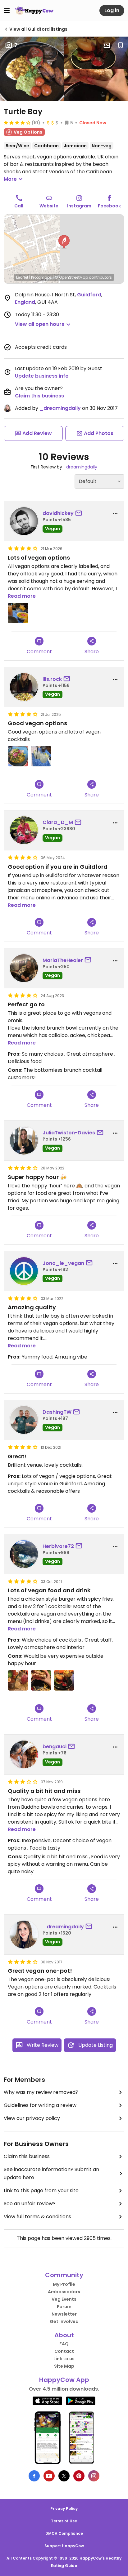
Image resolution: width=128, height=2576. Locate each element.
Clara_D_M (58, 822)
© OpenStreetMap (71, 277)
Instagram (79, 206)
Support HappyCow (64, 2546)
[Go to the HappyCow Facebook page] (34, 2476)
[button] (64, 242)
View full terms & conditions (37, 2217)
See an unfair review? (30, 2204)
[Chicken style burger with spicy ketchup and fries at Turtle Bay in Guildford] (64, 1680)
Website (49, 206)
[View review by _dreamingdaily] (24, 1935)
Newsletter (64, 2314)
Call (19, 206)
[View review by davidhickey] (24, 521)
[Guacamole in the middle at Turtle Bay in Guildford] (41, 1680)
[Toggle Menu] (7, 11)
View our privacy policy (32, 2118)
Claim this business (39, 396)
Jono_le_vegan (63, 1263)
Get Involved (64, 2321)
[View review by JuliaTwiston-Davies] (24, 1141)
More (10, 179)
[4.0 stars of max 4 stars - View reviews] (17, 122)
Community (64, 2275)
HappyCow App (64, 2380)
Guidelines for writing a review (40, 2105)
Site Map (64, 2366)
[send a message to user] (80, 513)
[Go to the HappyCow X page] (64, 2476)
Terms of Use (64, 2521)
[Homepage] (34, 11)
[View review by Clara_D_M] (24, 830)
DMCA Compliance (64, 2533)
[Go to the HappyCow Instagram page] (94, 2476)
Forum (64, 2307)
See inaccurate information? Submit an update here (51, 2173)
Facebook (109, 206)
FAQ (64, 2344)
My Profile (64, 2284)
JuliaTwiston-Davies (69, 1133)
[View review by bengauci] (24, 1754)
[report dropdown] (115, 514)
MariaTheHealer (63, 960)
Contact (64, 2351)
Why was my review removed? (41, 2092)
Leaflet (22, 277)
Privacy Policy (64, 2509)
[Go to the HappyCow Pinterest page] (79, 2476)
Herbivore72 (58, 1546)
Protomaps (41, 277)
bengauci (55, 1747)
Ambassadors (64, 2292)
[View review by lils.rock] (24, 687)
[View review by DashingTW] (24, 1420)
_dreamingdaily (60, 408)
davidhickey (58, 513)
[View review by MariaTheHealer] (24, 968)
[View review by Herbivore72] (24, 1554)
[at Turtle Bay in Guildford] (18, 756)
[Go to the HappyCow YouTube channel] (49, 2476)
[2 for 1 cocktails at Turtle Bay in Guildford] (18, 1680)
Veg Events (64, 2299)
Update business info (42, 376)
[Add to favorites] (121, 45)
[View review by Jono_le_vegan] (24, 1271)
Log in (112, 10)
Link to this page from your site (41, 2190)
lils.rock (52, 679)
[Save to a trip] (107, 45)
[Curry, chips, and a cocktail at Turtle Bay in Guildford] (18, 613)
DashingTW (57, 1412)
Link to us (64, 2359)
